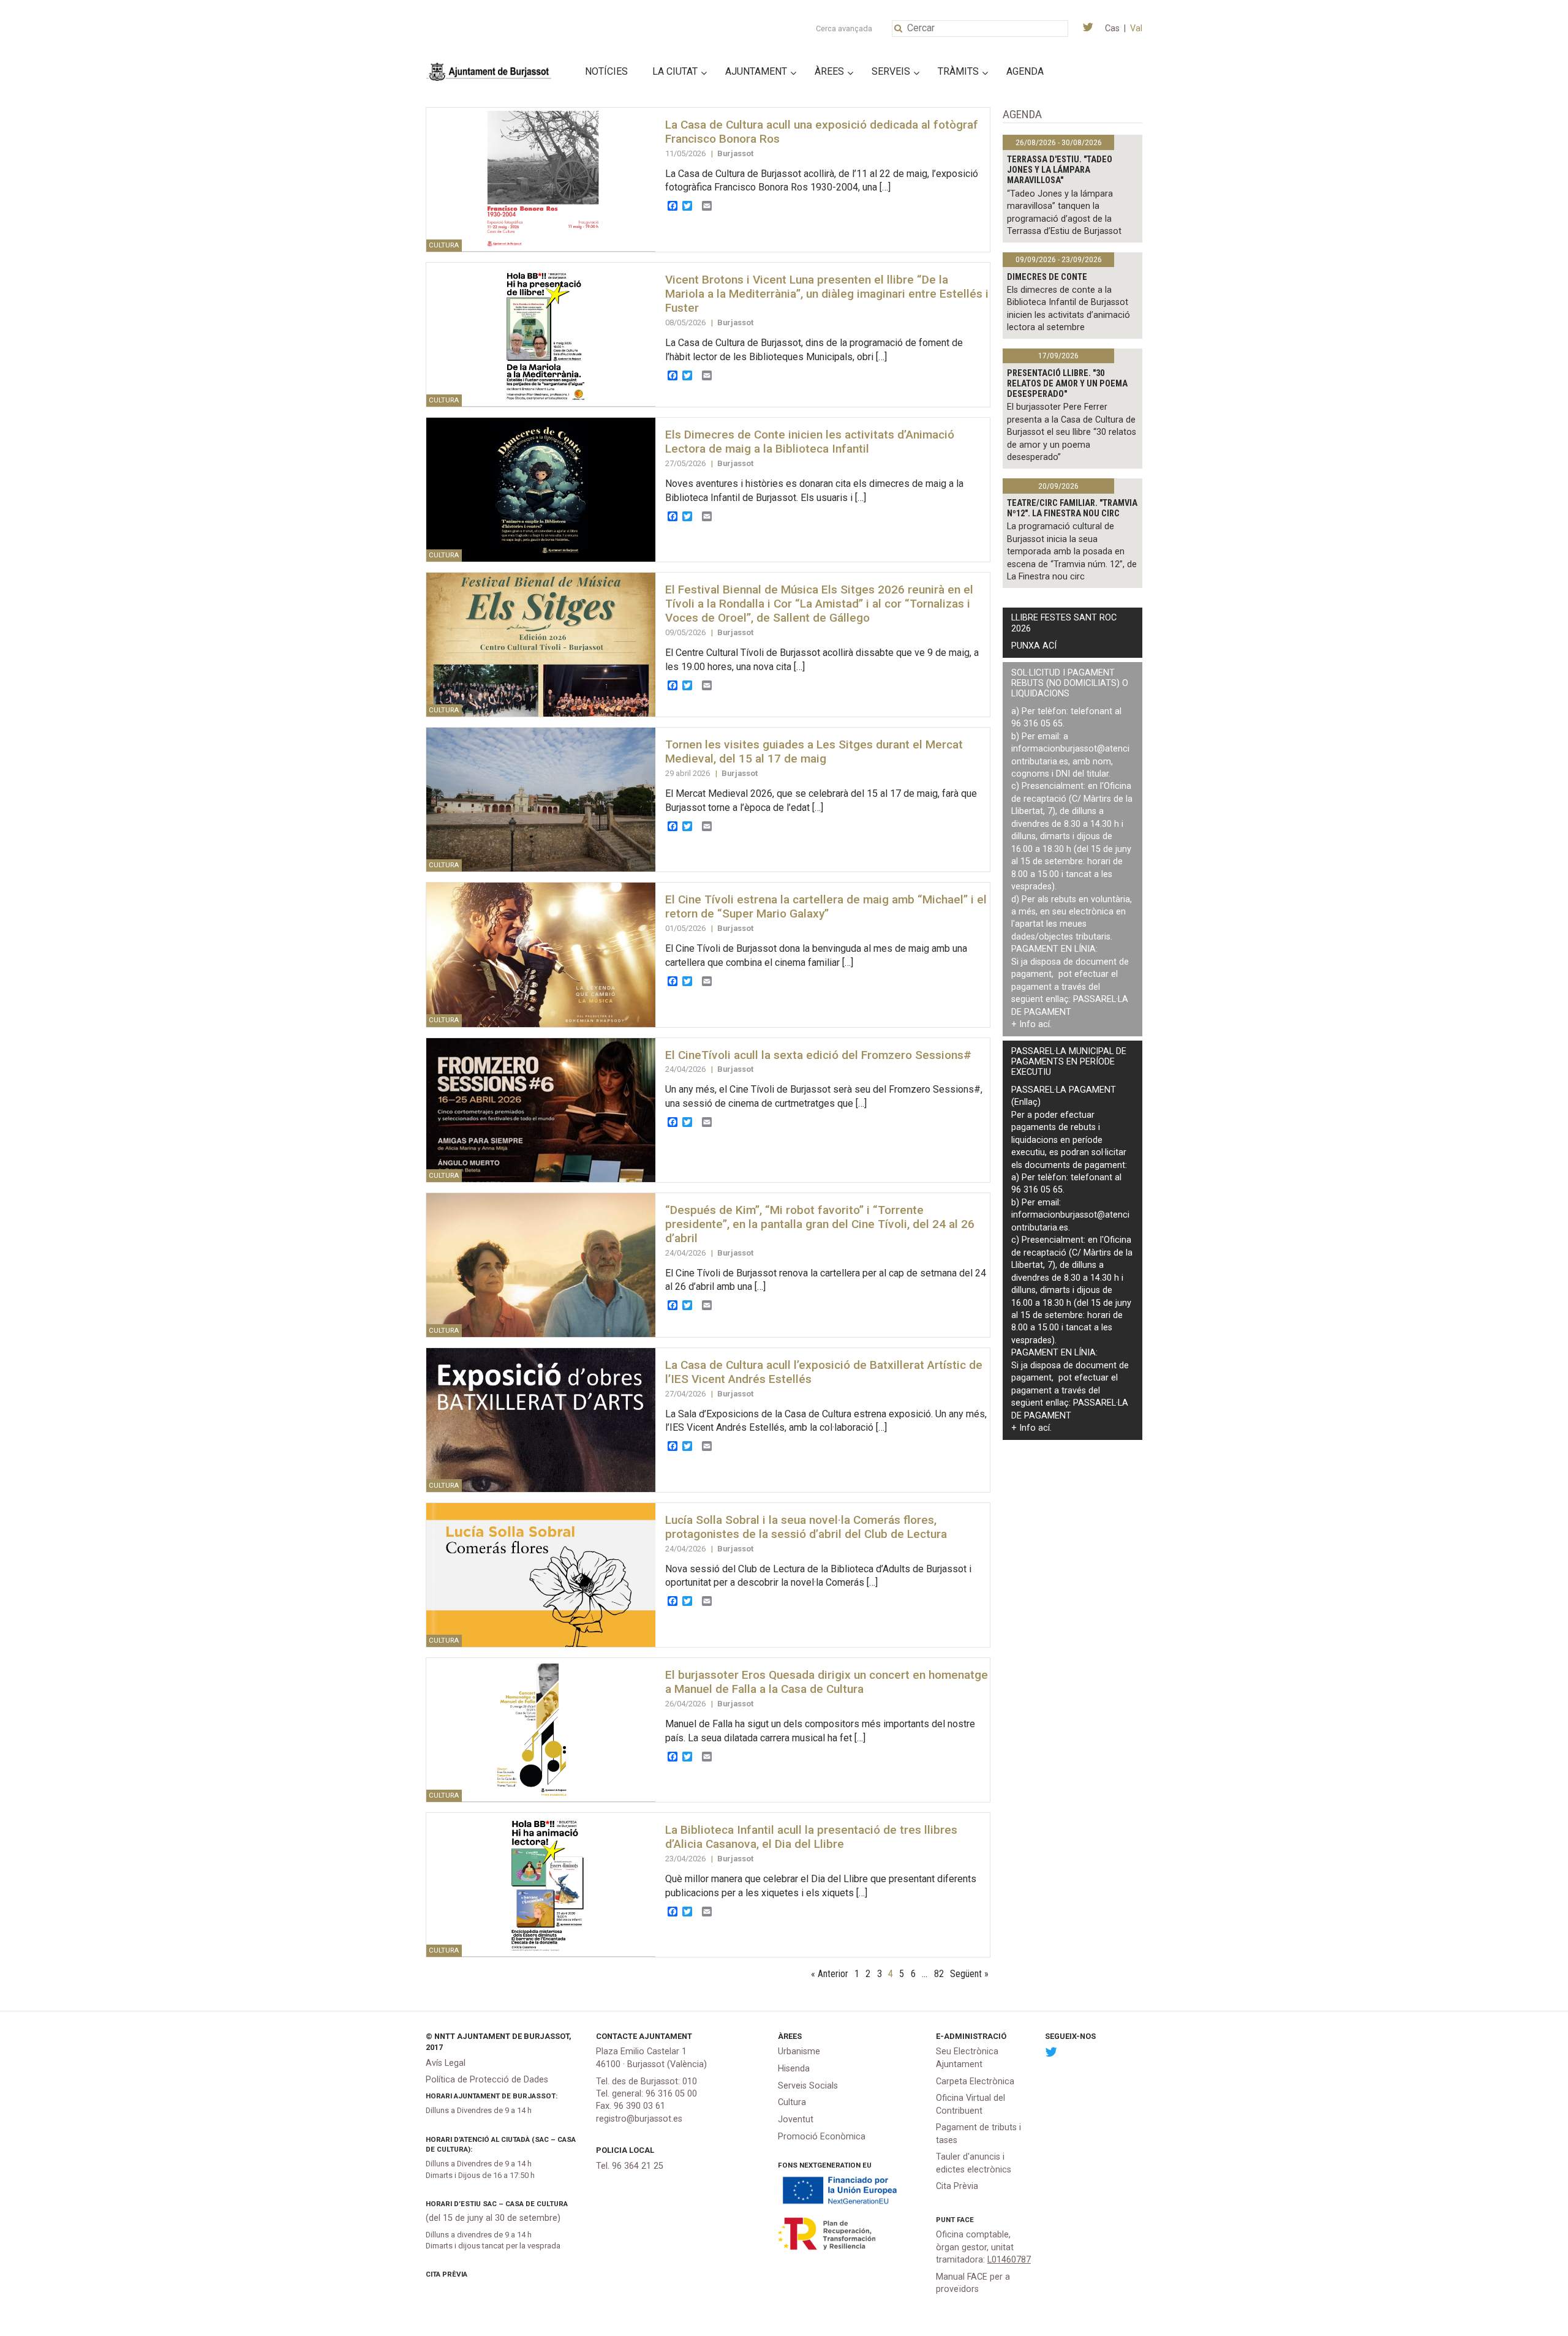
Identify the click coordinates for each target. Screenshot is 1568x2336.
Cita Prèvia (447, 2274)
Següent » (969, 1974)
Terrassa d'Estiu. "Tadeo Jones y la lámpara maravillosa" (1060, 170)
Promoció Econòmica (822, 2137)
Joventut (796, 2119)
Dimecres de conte (1047, 277)
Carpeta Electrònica (975, 2082)
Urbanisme (799, 2052)
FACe (965, 2220)
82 (939, 1974)
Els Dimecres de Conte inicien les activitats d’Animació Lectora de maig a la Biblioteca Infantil (810, 442)
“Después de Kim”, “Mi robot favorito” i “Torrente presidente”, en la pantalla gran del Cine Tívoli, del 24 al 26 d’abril (820, 1224)
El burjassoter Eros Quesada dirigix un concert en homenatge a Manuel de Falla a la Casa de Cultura (827, 1682)
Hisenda (794, 2069)
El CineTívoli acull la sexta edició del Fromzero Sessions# (818, 1055)
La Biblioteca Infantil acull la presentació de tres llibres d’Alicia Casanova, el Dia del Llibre (811, 1837)
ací (1044, 1024)
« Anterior (830, 1974)
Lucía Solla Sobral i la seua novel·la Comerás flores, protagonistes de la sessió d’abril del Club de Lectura (806, 1527)
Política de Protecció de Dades (487, 2080)
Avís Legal (446, 2063)
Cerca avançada (844, 28)
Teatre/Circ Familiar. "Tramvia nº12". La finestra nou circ (1072, 508)
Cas (1112, 28)
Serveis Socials (808, 2086)
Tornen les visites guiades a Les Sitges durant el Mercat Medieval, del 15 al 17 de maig (814, 752)
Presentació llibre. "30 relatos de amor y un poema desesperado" (1067, 384)
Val (1136, 28)
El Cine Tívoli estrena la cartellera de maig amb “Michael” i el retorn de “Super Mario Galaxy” (826, 906)
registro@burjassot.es (639, 2119)
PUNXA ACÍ (1034, 646)
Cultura (792, 2102)
